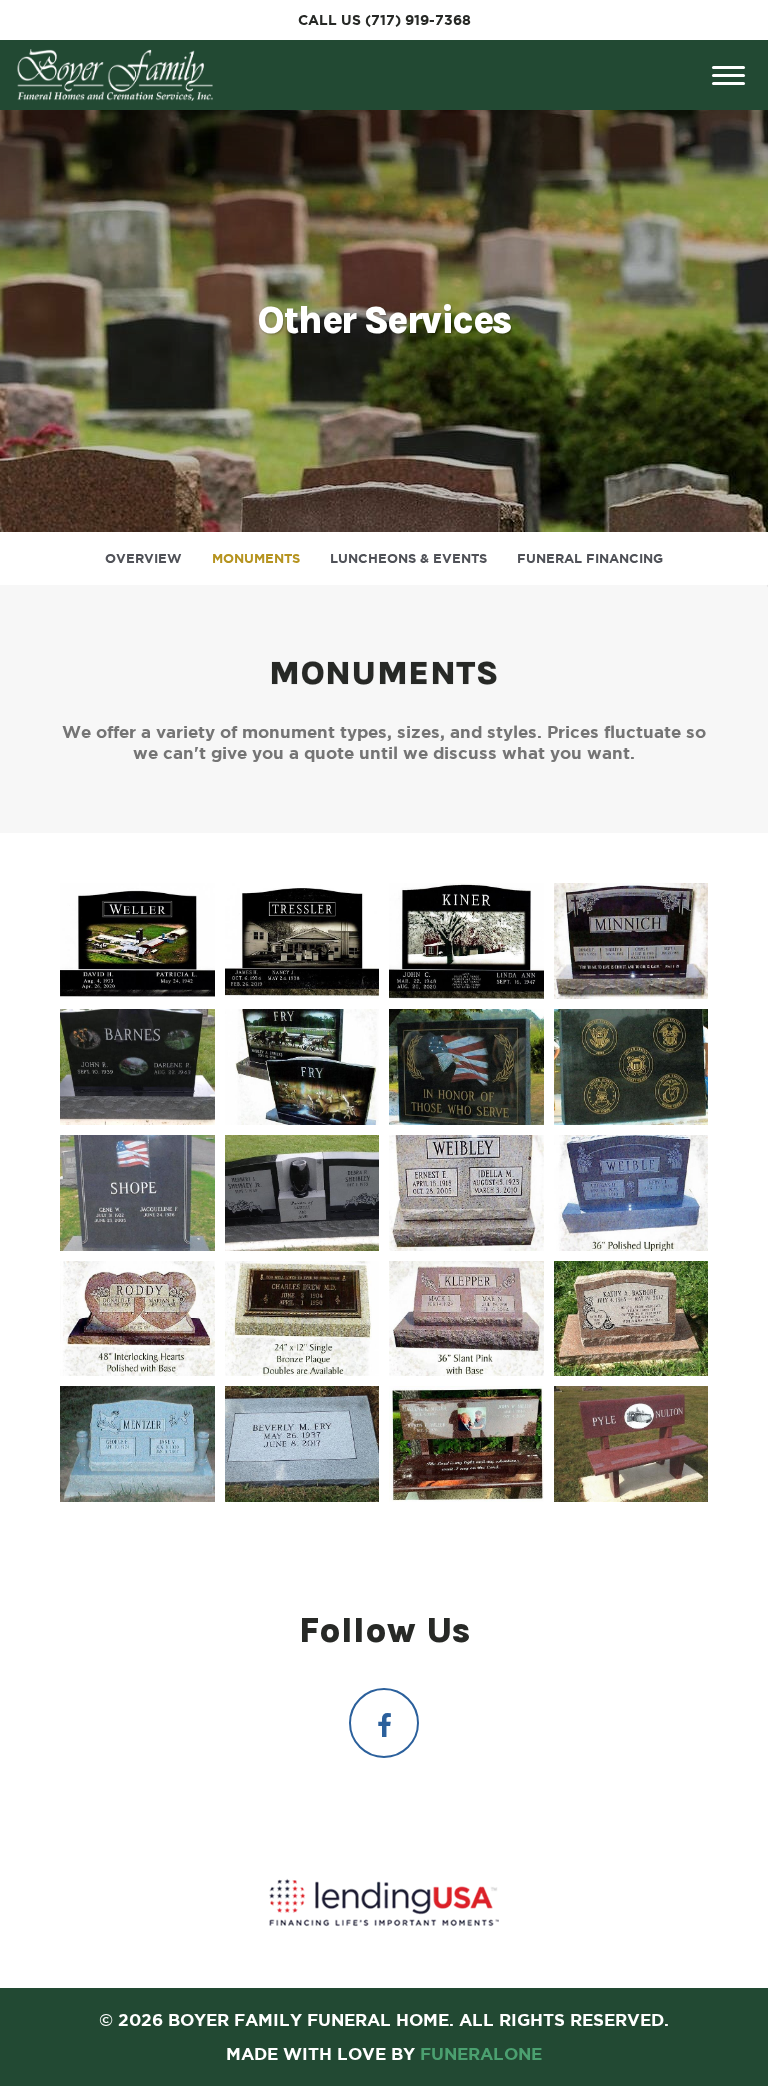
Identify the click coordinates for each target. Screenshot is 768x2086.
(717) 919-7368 (418, 20)
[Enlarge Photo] (137, 941)
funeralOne (481, 2053)
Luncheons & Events (408, 558)
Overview (143, 558)
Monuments (256, 558)
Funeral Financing (590, 558)
